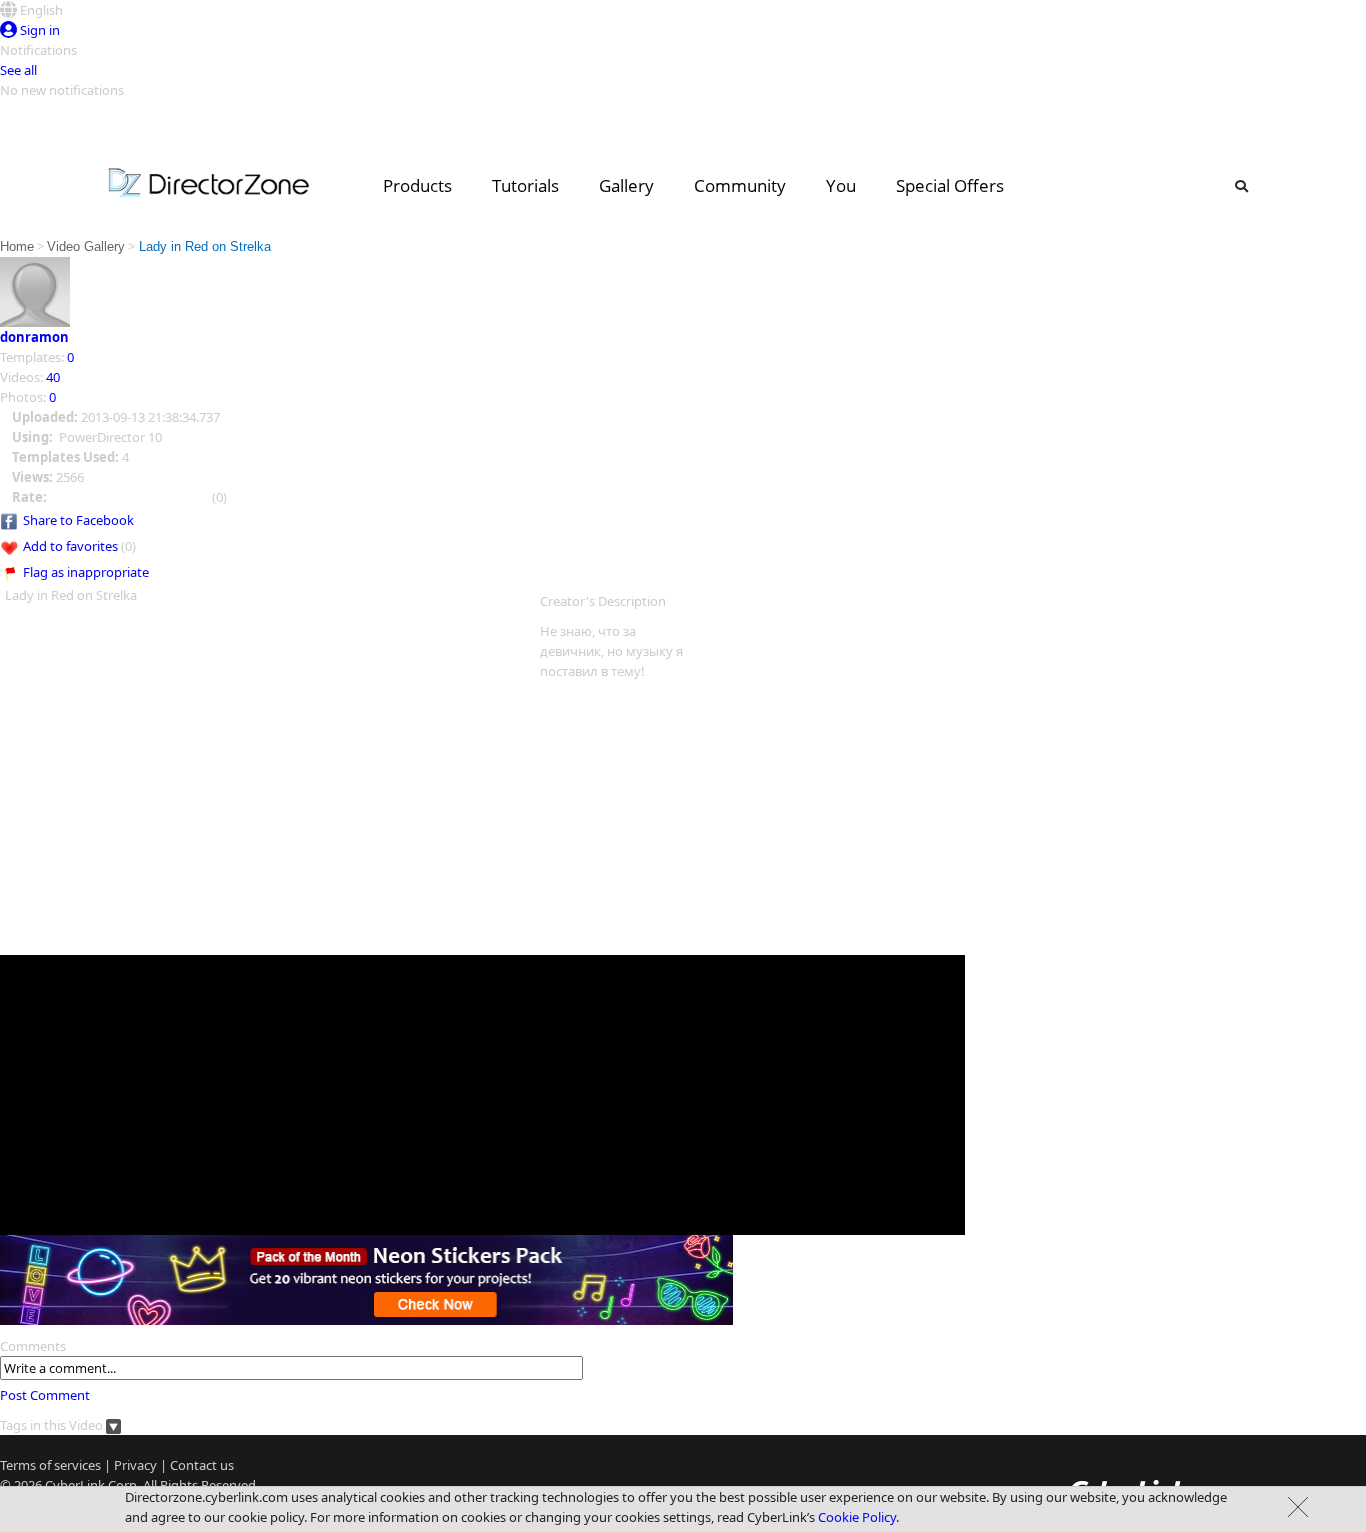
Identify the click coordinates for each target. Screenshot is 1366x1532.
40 (53, 377)
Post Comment (45, 1395)
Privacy (135, 1465)
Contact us (202, 1465)
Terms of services (50, 1465)
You (841, 185)
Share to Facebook (78, 520)
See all (18, 70)
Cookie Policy (857, 1517)
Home (17, 246)
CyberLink (75, 1485)
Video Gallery (86, 246)
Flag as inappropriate (86, 572)
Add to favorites (70, 546)
